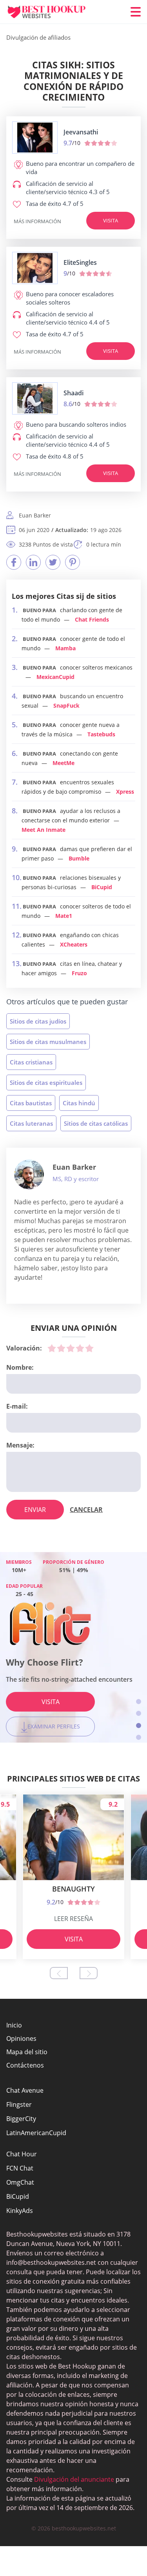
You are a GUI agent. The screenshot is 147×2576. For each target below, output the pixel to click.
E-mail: (17, 1406)
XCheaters (74, 944)
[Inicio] (53, 12)
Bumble (79, 858)
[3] (71, 1348)
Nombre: (20, 1367)
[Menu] (136, 12)
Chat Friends (92, 619)
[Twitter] (53, 562)
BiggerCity (21, 2119)
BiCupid (102, 887)
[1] (52, 1348)
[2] (61, 1348)
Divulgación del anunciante (74, 2479)
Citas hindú (79, 1103)
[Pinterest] (73, 562)
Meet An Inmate (44, 830)
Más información (37, 221)
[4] (80, 1348)
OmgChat (20, 2182)
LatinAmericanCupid (36, 2133)
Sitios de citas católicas (96, 1123)
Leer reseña (73, 1919)
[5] (89, 1348)
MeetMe (64, 763)
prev (59, 1973)
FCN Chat (20, 2168)
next (89, 1973)
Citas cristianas (31, 1062)
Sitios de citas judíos (38, 1021)
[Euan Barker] (29, 1174)
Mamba (65, 648)
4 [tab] (139, 1737)
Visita (111, 220)
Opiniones (21, 2038)
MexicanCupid (55, 677)
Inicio (14, 2025)
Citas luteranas (31, 1123)
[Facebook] (14, 562)
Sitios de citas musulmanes (48, 1042)
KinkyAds (20, 2211)
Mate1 (64, 916)
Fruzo (79, 973)
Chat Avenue (25, 2090)
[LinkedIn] (33, 562)
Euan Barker (74, 1167)
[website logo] (35, 138)
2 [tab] (139, 1713)
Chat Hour (22, 2154)
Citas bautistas (31, 1103)
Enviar (35, 1510)
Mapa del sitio (27, 2052)
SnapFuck (66, 705)
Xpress (125, 792)
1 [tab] (139, 1702)
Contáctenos (25, 2065)
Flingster (19, 2104)
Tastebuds (101, 734)
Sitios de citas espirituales (46, 1083)
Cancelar (86, 1510)
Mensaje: (20, 1445)
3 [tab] (139, 1726)
